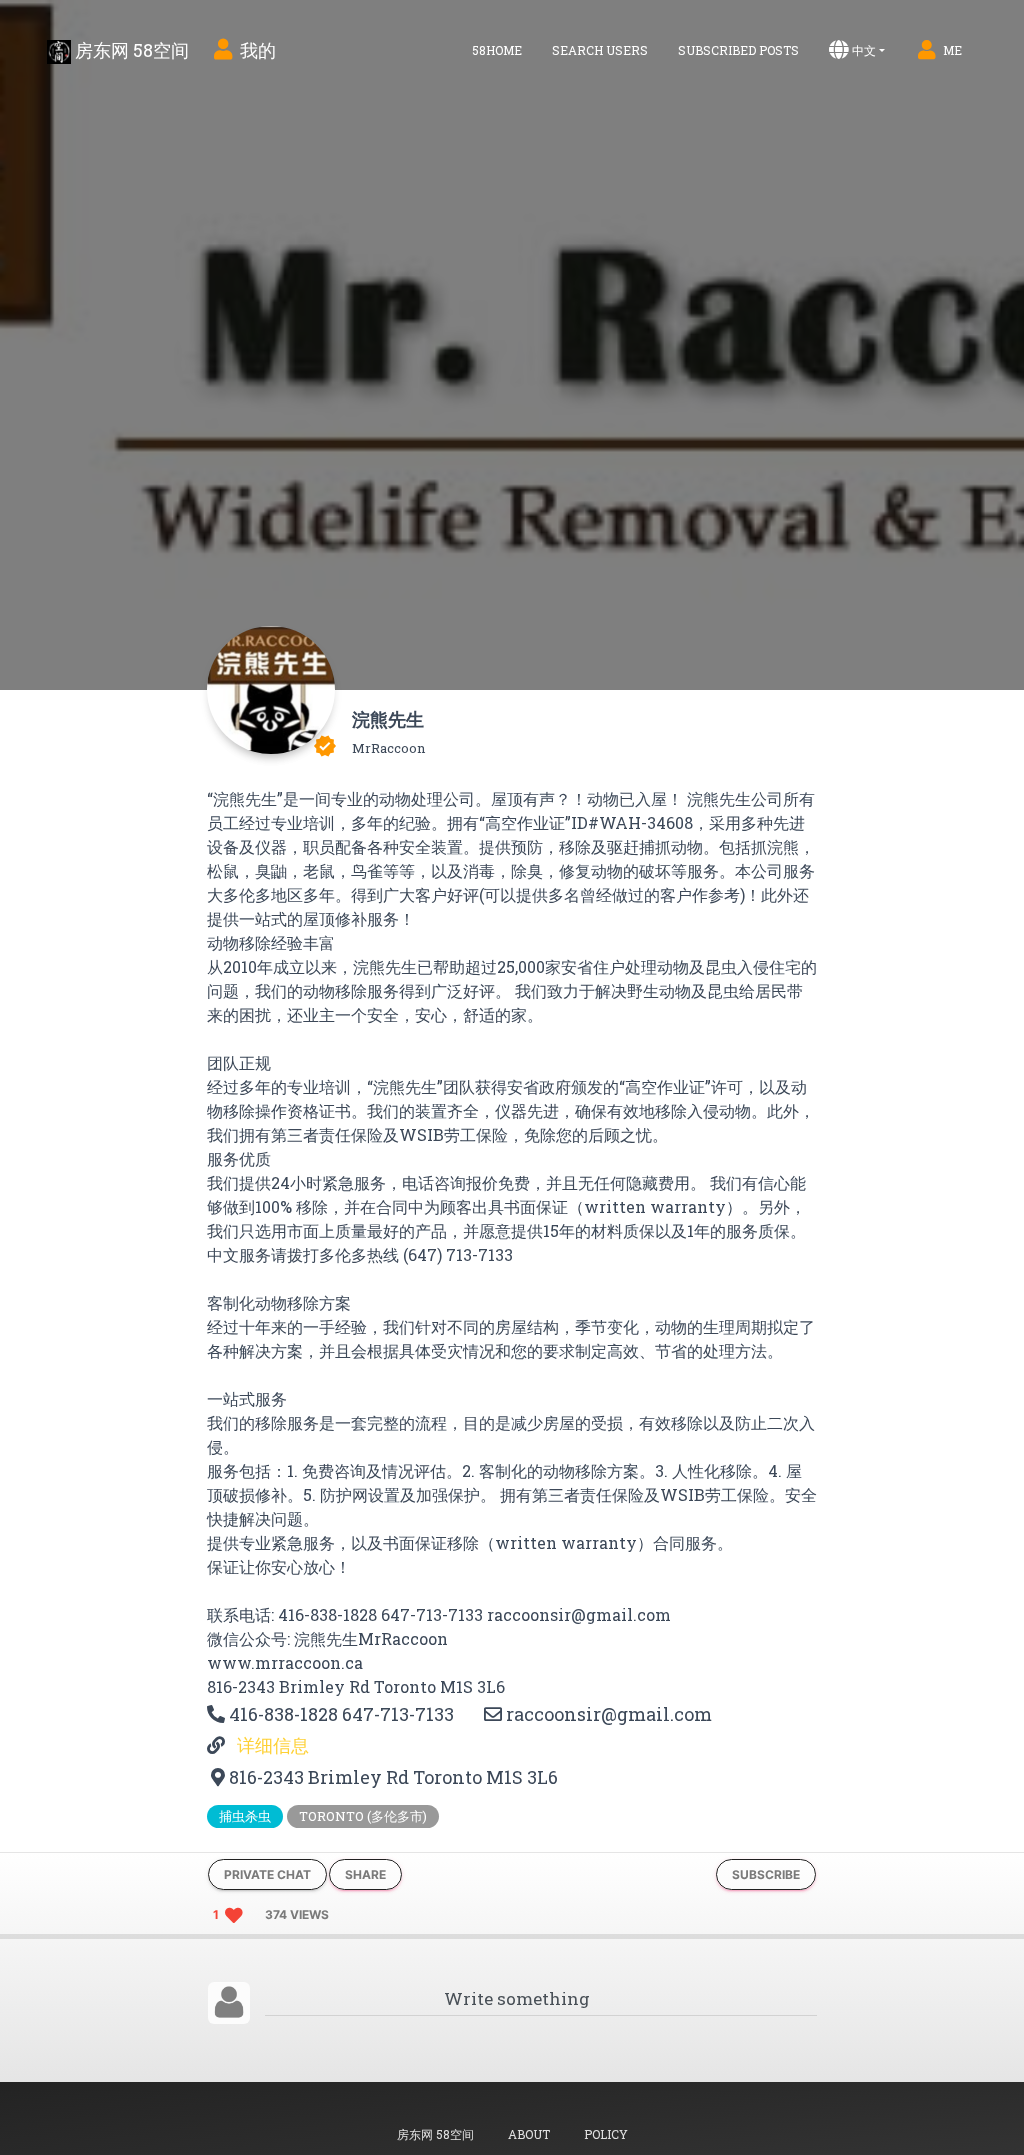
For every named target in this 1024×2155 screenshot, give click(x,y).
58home (497, 50)
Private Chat (267, 1874)
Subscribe (766, 1874)
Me (952, 50)
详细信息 (271, 1745)
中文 (864, 50)
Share (365, 1874)
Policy (606, 2134)
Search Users (600, 50)
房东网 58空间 (130, 50)
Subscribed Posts (738, 50)
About (529, 2134)
